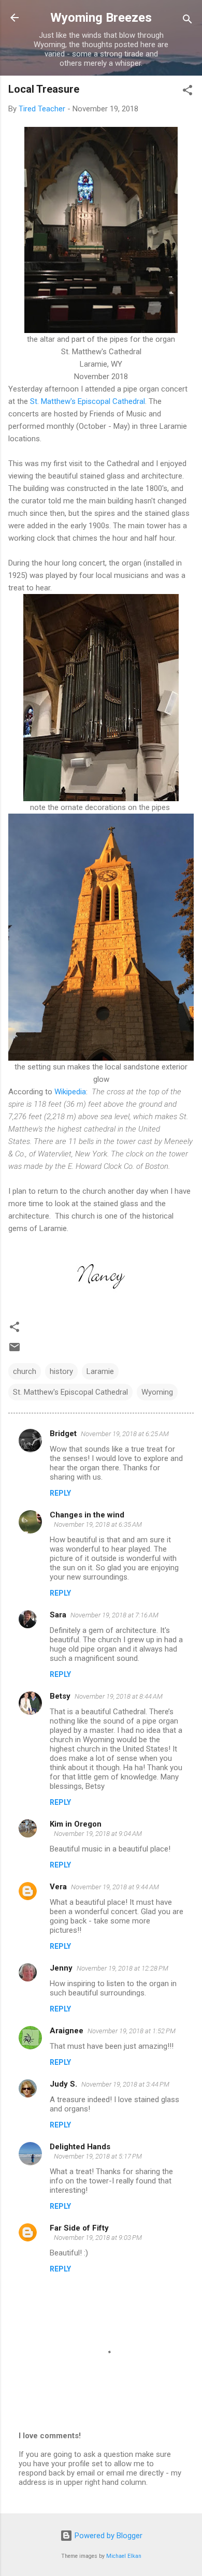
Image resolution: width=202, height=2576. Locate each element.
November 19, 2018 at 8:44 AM (119, 1696)
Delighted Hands (80, 2147)
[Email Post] (15, 1351)
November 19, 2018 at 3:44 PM (125, 2084)
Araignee (67, 2031)
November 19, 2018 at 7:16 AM (114, 1615)
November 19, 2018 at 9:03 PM (98, 2238)
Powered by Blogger (107, 2536)
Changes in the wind (87, 1515)
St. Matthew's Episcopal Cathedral (88, 401)
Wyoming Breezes (101, 18)
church (25, 1371)
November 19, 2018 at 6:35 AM (98, 1524)
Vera (58, 1887)
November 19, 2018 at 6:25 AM (125, 1434)
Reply (60, 1493)
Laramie (100, 1371)
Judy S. (63, 2084)
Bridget (63, 1434)
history (61, 1371)
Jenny (61, 1968)
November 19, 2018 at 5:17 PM (98, 2156)
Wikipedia (70, 1092)
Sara (58, 1615)
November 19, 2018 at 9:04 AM (98, 1834)
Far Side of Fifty (79, 2228)
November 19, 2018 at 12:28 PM (122, 1968)
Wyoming (157, 1392)
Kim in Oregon (76, 1824)
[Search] (187, 21)
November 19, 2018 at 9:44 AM (115, 1887)
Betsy (60, 1696)
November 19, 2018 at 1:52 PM (132, 2031)
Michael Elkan (124, 2556)
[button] (187, 92)
